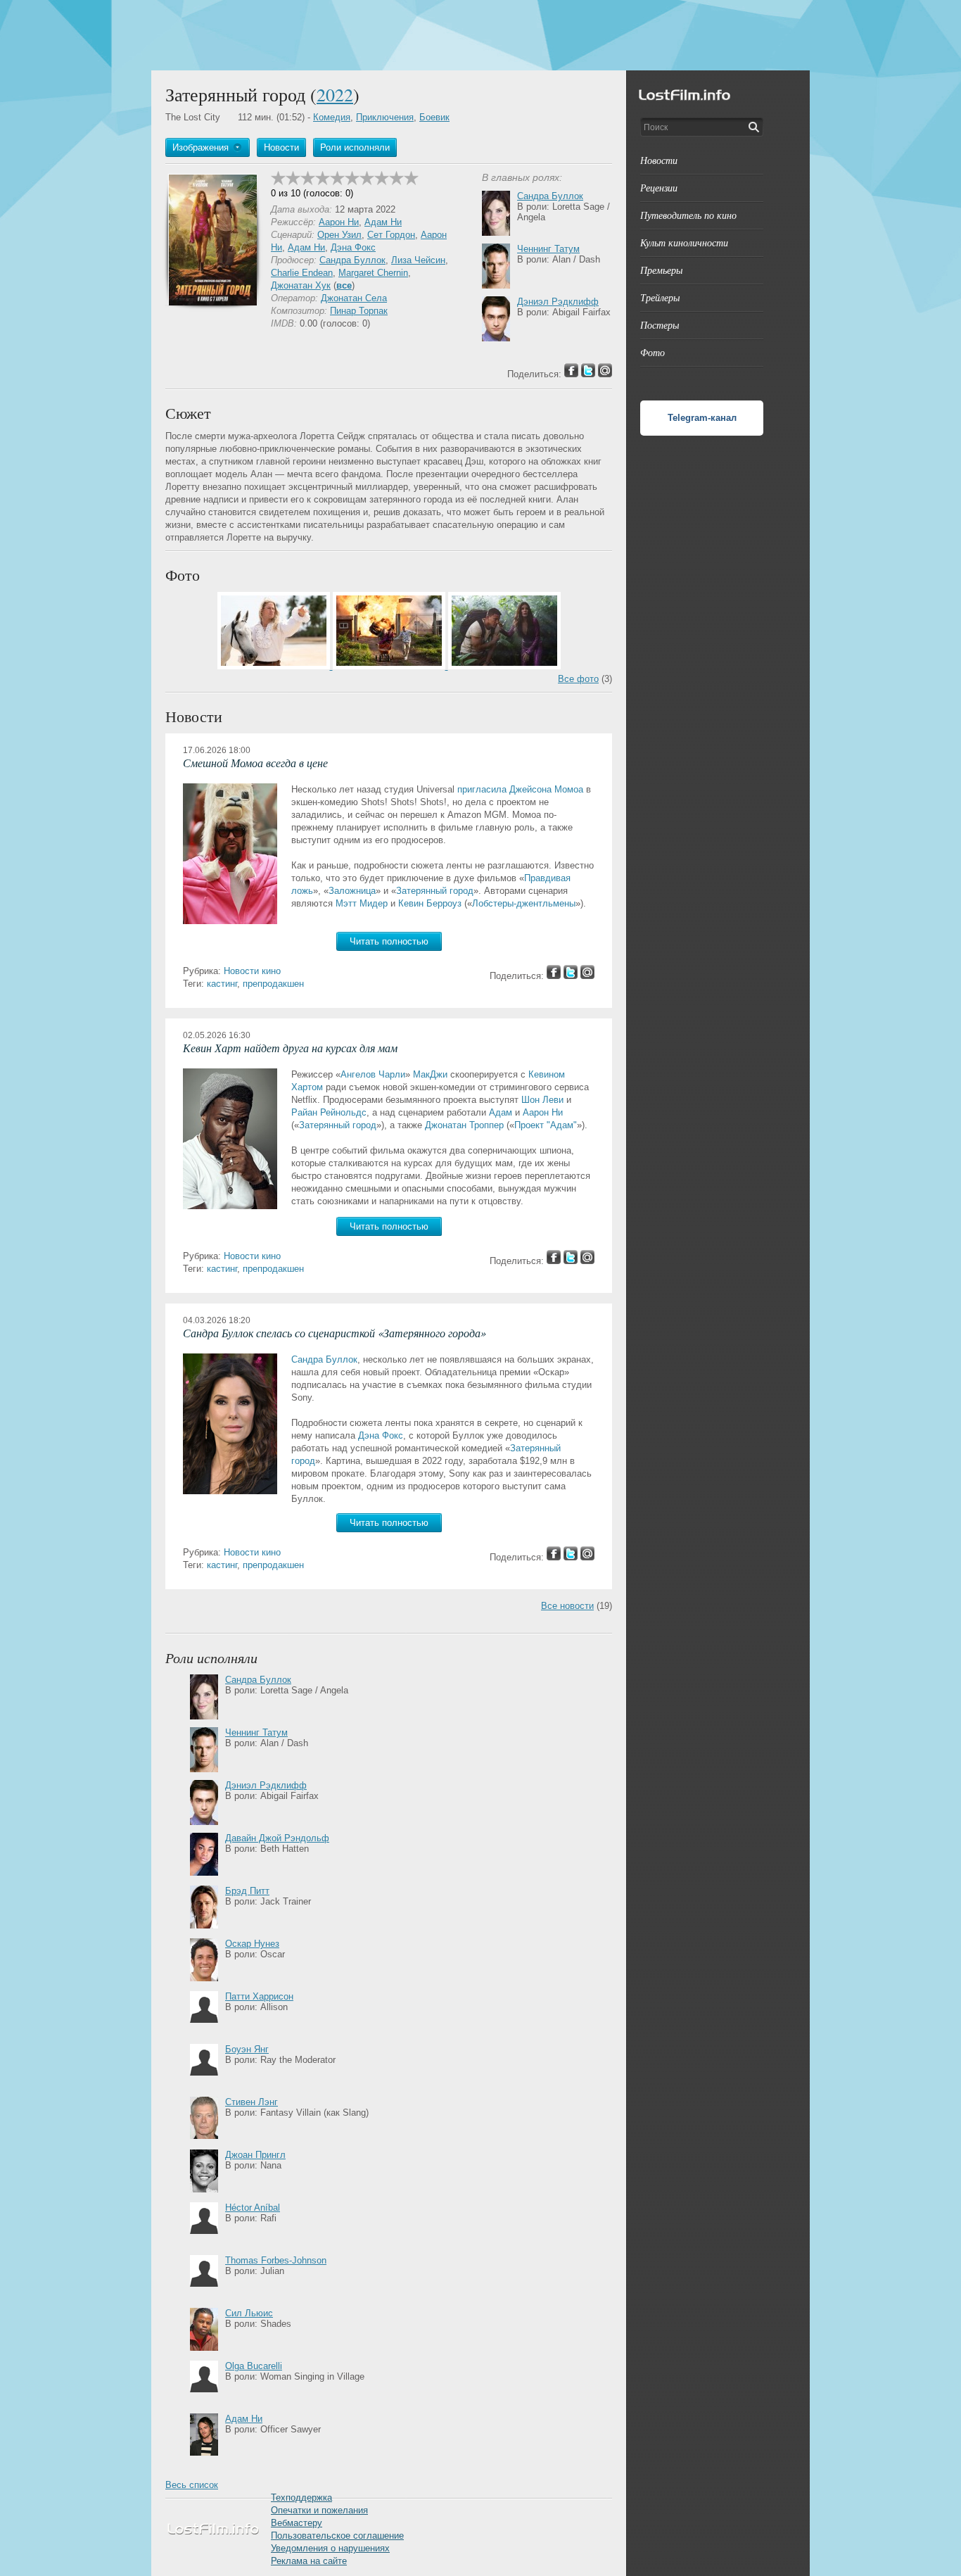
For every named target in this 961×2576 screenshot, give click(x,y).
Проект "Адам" (546, 1125)
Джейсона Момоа (546, 789)
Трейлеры (660, 297)
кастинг (222, 984)
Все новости (567, 1606)
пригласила (482, 789)
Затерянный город (435, 891)
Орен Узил (339, 235)
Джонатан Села (354, 298)
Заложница (352, 891)
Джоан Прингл (255, 2155)
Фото (653, 352)
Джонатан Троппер (464, 1125)
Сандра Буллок (352, 260)
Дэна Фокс (353, 247)
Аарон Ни (339, 222)
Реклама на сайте (309, 2561)
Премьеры (661, 270)
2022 (335, 94)
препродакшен (273, 984)
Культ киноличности (684, 242)
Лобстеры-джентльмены (524, 903)
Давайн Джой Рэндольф (277, 1838)
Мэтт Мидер (362, 903)
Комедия (332, 117)
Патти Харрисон (259, 1996)
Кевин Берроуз (430, 903)
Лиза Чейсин (418, 260)
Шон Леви (542, 1100)
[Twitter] (571, 976)
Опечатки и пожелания (319, 2510)
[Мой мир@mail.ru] (587, 976)
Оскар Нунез (252, 1944)
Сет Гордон (391, 235)
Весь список (192, 2485)
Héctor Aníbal (253, 2208)
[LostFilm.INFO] (480, 35)
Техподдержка (301, 2498)
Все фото (578, 679)
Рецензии (659, 188)
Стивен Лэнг (252, 2102)
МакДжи (430, 1074)
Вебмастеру (297, 2523)
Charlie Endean (302, 273)
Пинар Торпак (359, 311)
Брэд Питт (247, 1891)
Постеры (660, 325)
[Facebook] (554, 976)
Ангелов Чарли (373, 1074)
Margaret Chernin (373, 273)
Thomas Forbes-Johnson (276, 2260)
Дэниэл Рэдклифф (558, 302)
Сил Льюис (249, 2313)
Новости (659, 160)
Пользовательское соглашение (337, 2536)
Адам (501, 1112)
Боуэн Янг (247, 2049)
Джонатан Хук (301, 285)
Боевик (434, 117)
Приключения (385, 117)
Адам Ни (383, 222)
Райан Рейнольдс (329, 1112)
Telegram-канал (702, 418)
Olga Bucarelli (254, 2366)
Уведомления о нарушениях (330, 2548)
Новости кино (252, 971)
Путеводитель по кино (688, 215)
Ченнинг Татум (548, 249)
